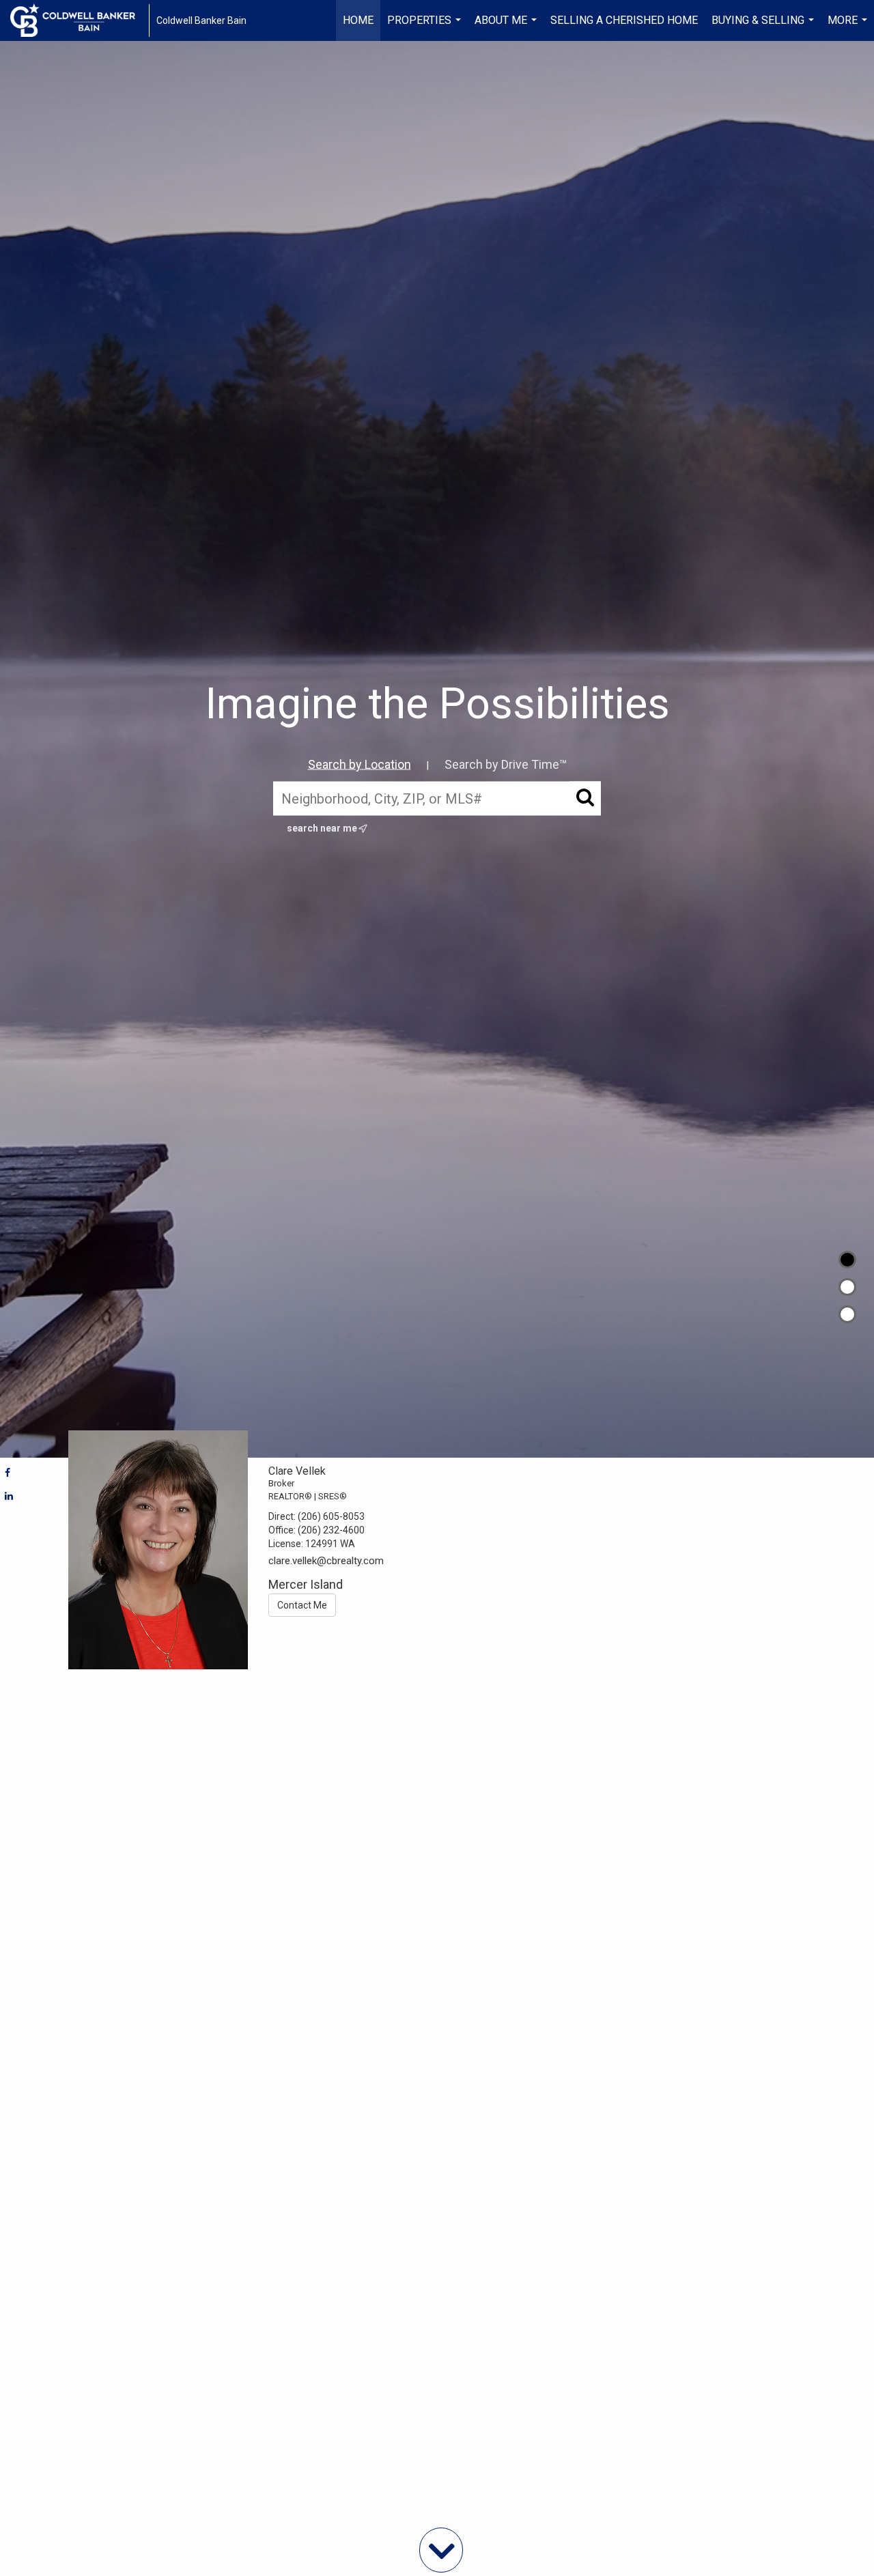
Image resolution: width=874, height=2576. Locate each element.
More (849, 27)
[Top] (847, 1260)
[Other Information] (847, 1314)
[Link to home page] (80, 20)
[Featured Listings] (847, 1287)
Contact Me (302, 1605)
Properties (426, 27)
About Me (507, 27)
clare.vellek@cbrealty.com (326, 1561)
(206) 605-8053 (331, 1516)
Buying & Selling (764, 27)
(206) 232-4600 (331, 1530)
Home (358, 20)
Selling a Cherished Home (624, 20)
